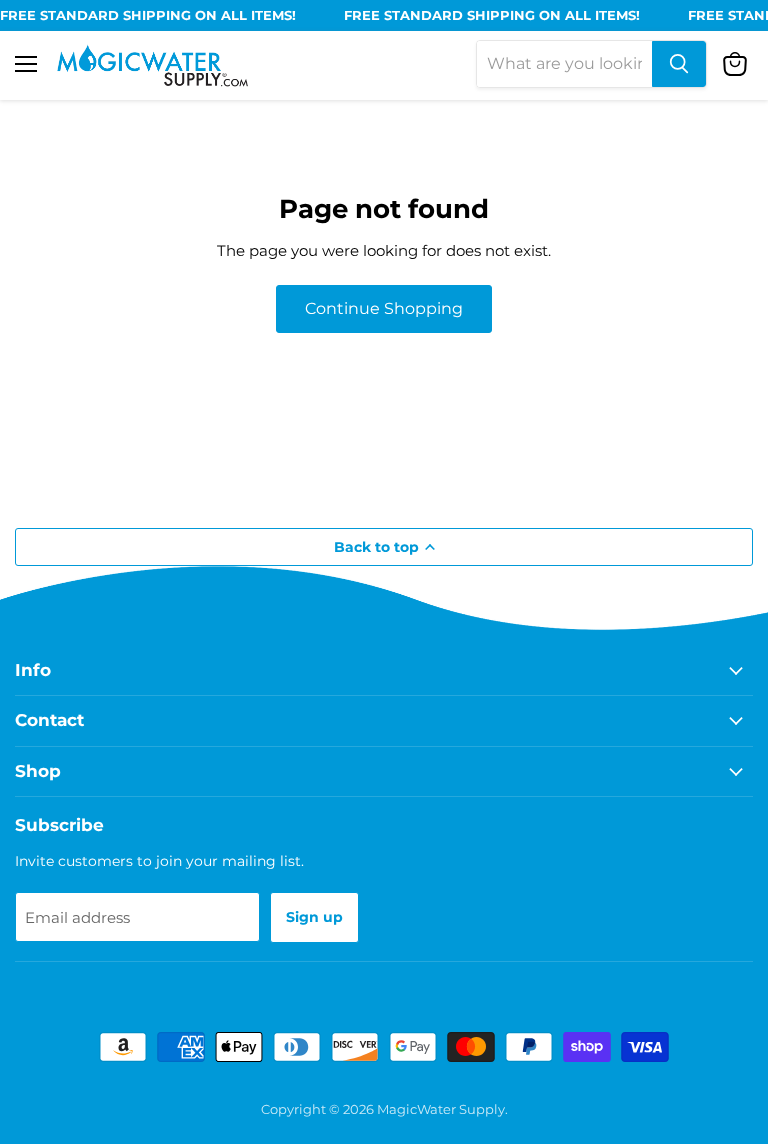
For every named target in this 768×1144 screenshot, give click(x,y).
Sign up (314, 917)
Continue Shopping (384, 308)
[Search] (679, 64)
